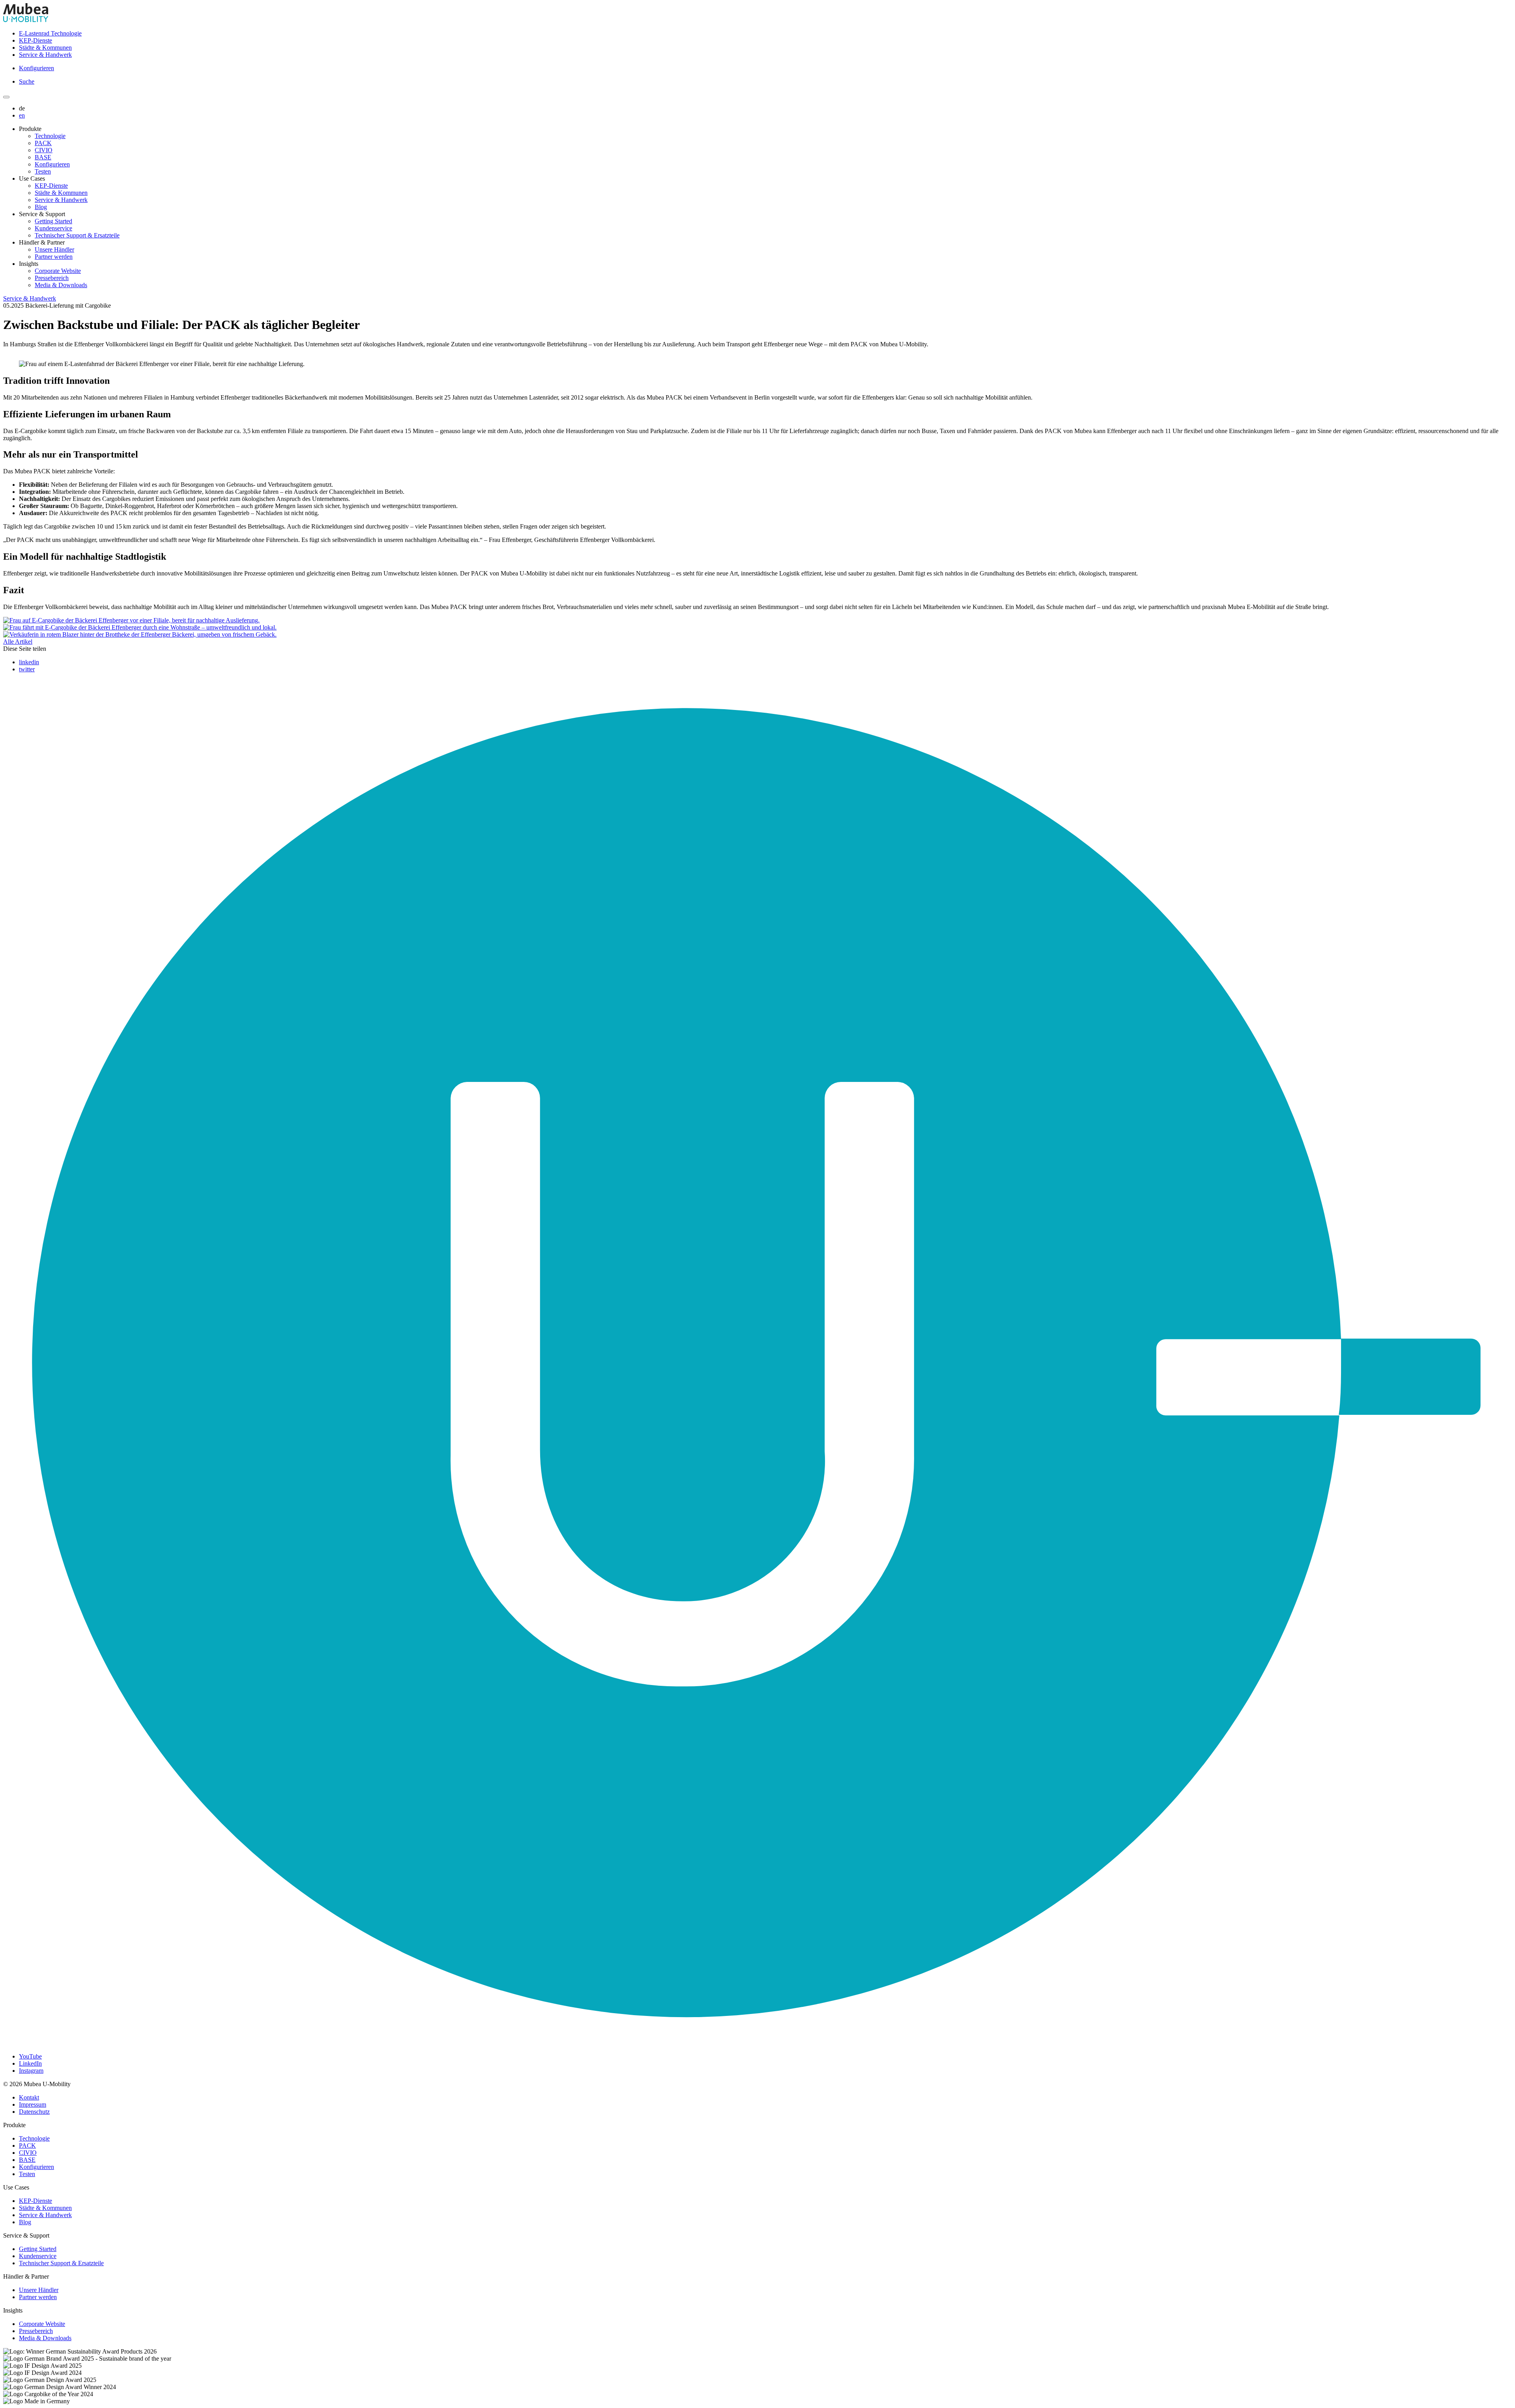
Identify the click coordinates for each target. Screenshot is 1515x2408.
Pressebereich (52, 278)
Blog (41, 207)
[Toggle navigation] (6, 97)
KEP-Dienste (36, 40)
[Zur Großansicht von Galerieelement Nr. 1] (131, 620)
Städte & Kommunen (45, 48)
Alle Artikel (18, 642)
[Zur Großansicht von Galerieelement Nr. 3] (140, 634)
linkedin (29, 662)
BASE (43, 157)
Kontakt (29, 2097)
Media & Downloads (61, 285)
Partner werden (54, 257)
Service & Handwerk (45, 55)
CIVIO (44, 150)
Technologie (50, 136)
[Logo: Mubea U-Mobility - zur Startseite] (26, 20)
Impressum (33, 2104)
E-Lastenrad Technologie (50, 33)
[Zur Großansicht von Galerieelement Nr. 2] (140, 627)
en (22, 115)
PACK (43, 143)
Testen (43, 171)
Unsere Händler (54, 249)
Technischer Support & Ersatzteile (77, 235)
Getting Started (53, 221)
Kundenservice (53, 228)
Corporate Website (58, 271)
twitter (27, 669)
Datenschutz (34, 2112)
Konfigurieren (36, 68)
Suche (27, 81)
